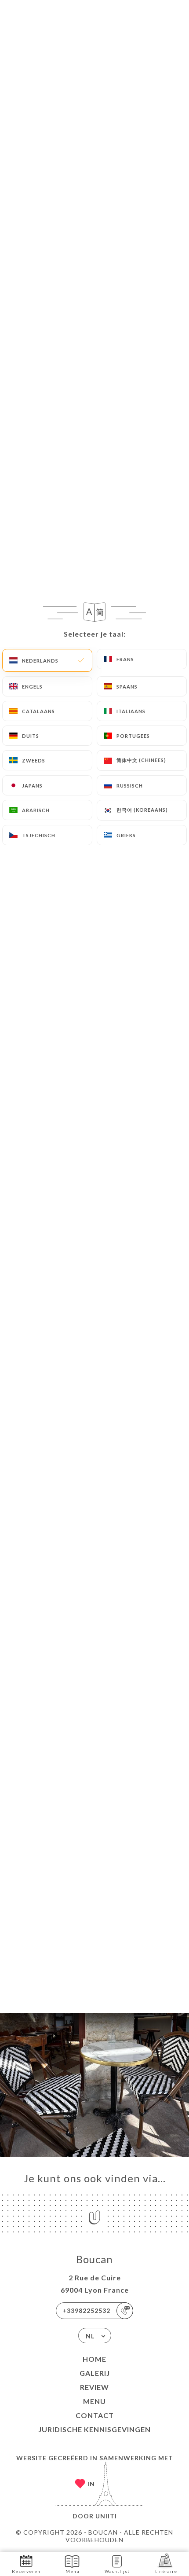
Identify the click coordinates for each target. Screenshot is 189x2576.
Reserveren (26, 2571)
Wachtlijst (117, 2571)
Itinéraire (165, 2571)
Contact (95, 2415)
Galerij (95, 2373)
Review (94, 2387)
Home (94, 2359)
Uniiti (106, 2516)
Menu (94, 2401)
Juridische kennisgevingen (94, 2429)
